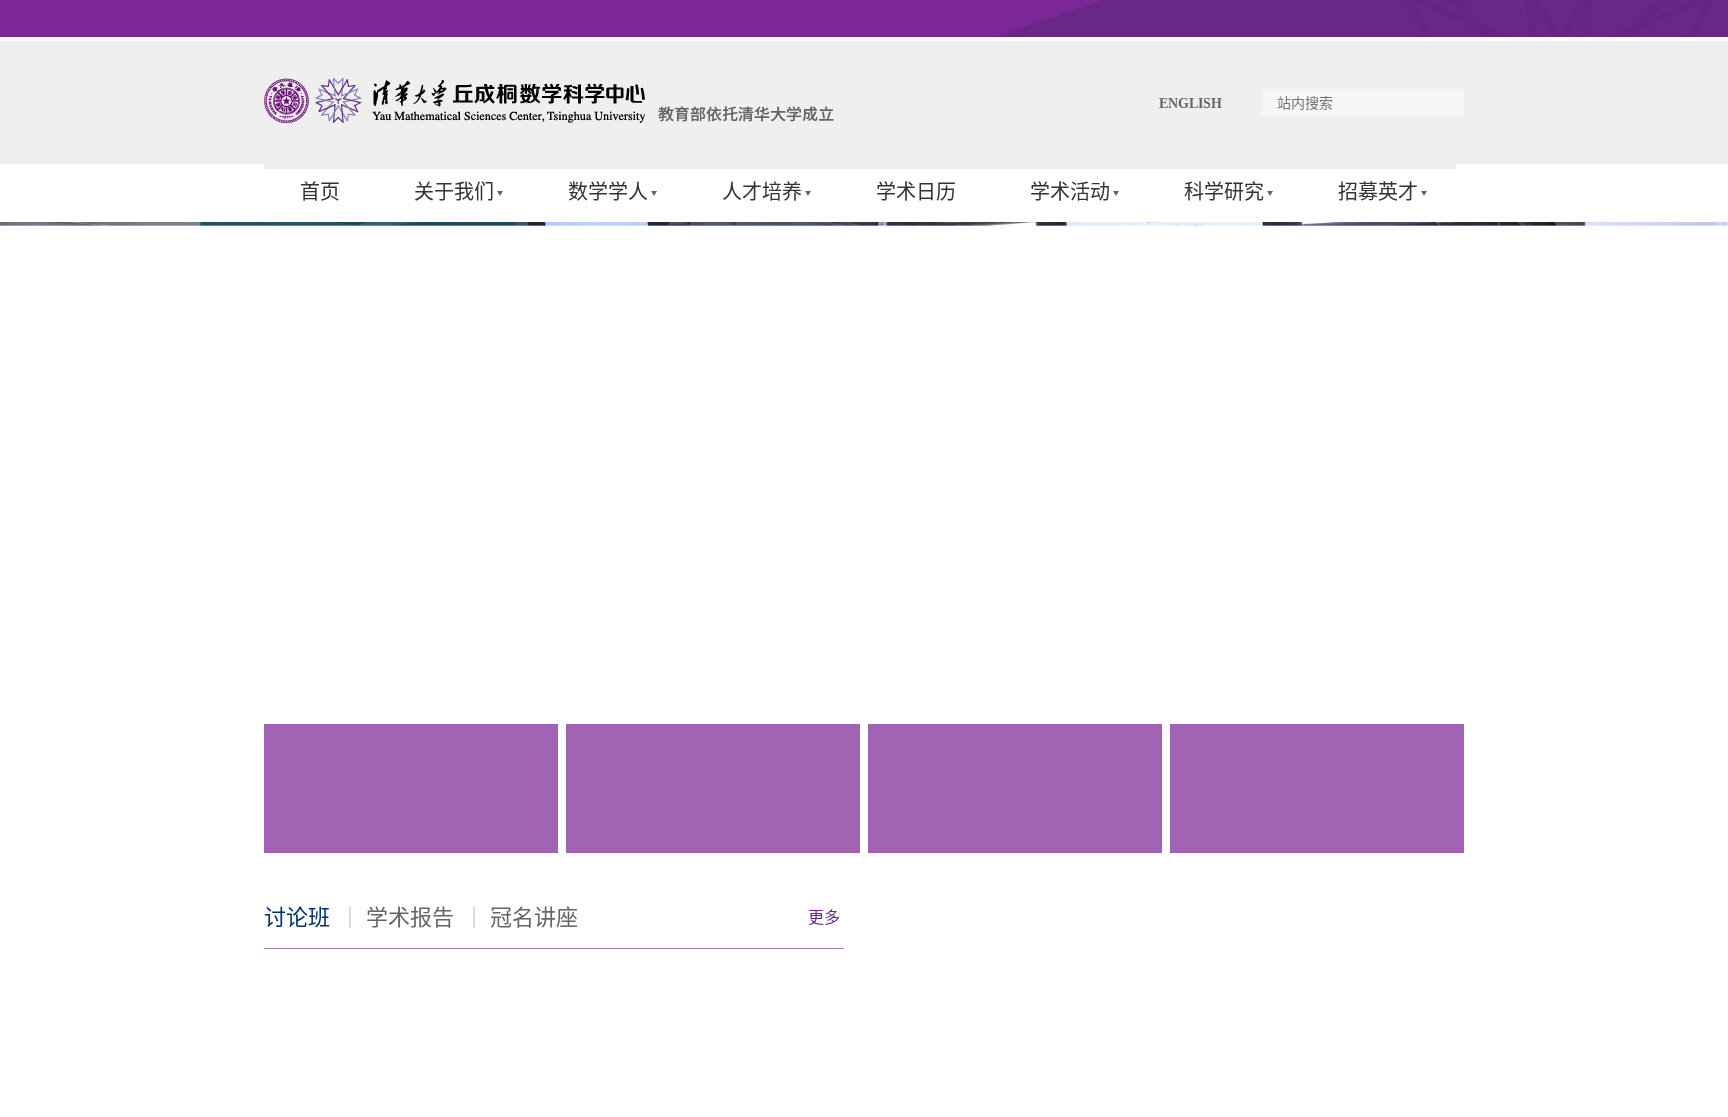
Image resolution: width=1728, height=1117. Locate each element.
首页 (320, 192)
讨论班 (297, 917)
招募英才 (1378, 192)
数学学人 (608, 192)
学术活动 (1070, 192)
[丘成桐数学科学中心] (554, 118)
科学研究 (1224, 192)
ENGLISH (1190, 103)
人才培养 (762, 192)
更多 (824, 917)
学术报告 (410, 917)
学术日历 (916, 192)
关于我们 (454, 192)
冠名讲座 (534, 917)
